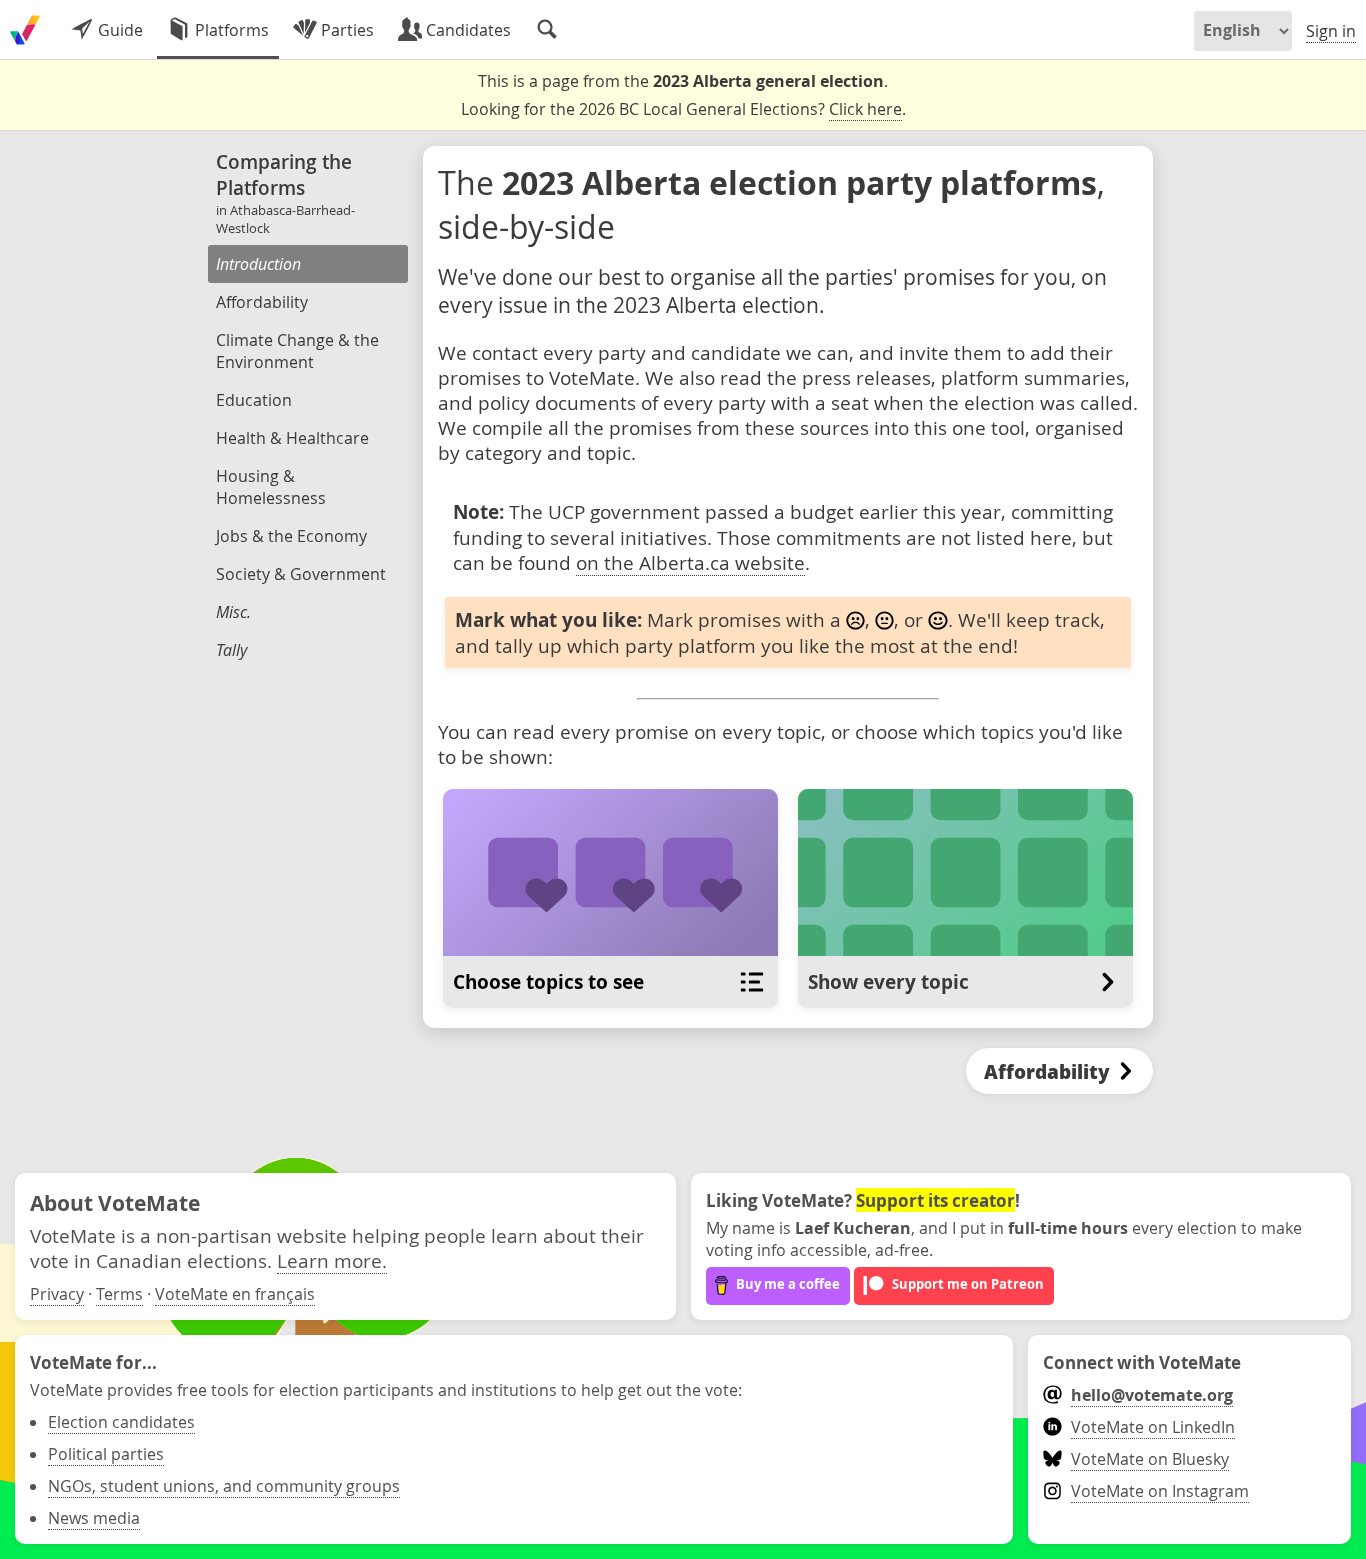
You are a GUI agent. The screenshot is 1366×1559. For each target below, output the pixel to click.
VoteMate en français (235, 1294)
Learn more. (332, 1260)
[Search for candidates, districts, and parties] (547, 30)
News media (94, 1518)
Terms (119, 1294)
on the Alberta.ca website (690, 562)
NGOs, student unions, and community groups (224, 1486)
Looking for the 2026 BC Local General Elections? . (683, 109)
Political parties (106, 1454)
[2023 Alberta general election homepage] (25, 30)
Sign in (1331, 31)
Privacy (57, 1294)
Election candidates (121, 1422)
